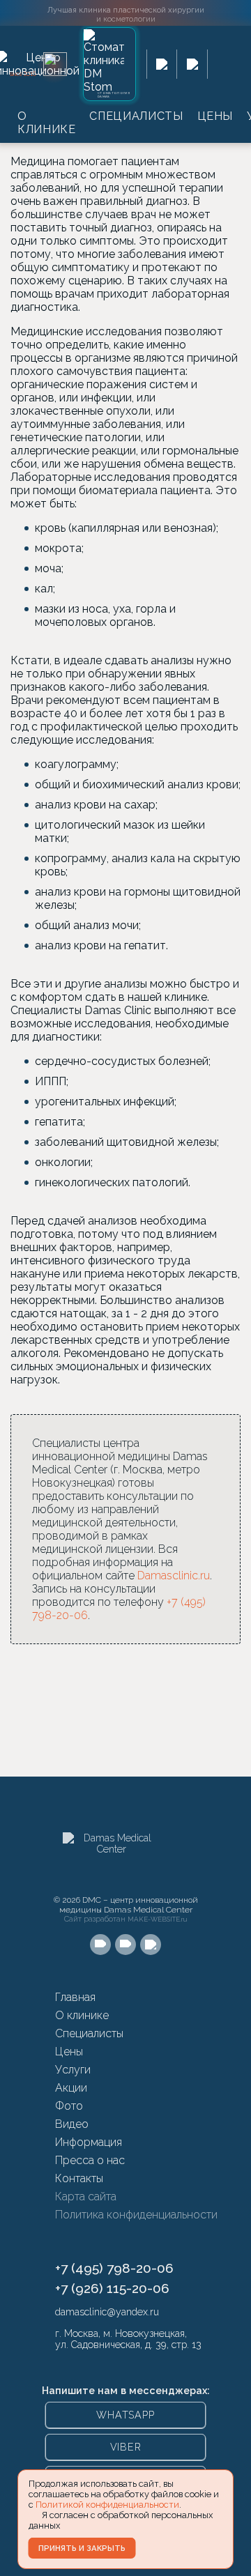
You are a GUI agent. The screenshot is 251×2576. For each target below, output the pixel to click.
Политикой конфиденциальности (107, 2505)
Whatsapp (125, 2415)
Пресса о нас (90, 2160)
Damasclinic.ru (174, 1575)
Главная (75, 1997)
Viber (126, 2447)
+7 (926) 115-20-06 (112, 2288)
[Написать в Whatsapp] (162, 64)
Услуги (73, 2070)
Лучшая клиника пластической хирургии (126, 14)
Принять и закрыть (82, 2548)
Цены (215, 116)
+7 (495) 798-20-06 (114, 2268)
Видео (72, 2124)
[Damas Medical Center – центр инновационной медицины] (112, 1860)
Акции (71, 2088)
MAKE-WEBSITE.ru (158, 1919)
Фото (69, 2106)
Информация (89, 2142)
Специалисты (136, 116)
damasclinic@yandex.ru (107, 2312)
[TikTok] (151, 1945)
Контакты (79, 2178)
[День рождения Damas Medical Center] (55, 64)
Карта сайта (86, 2196)
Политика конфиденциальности (136, 2215)
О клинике (46, 123)
